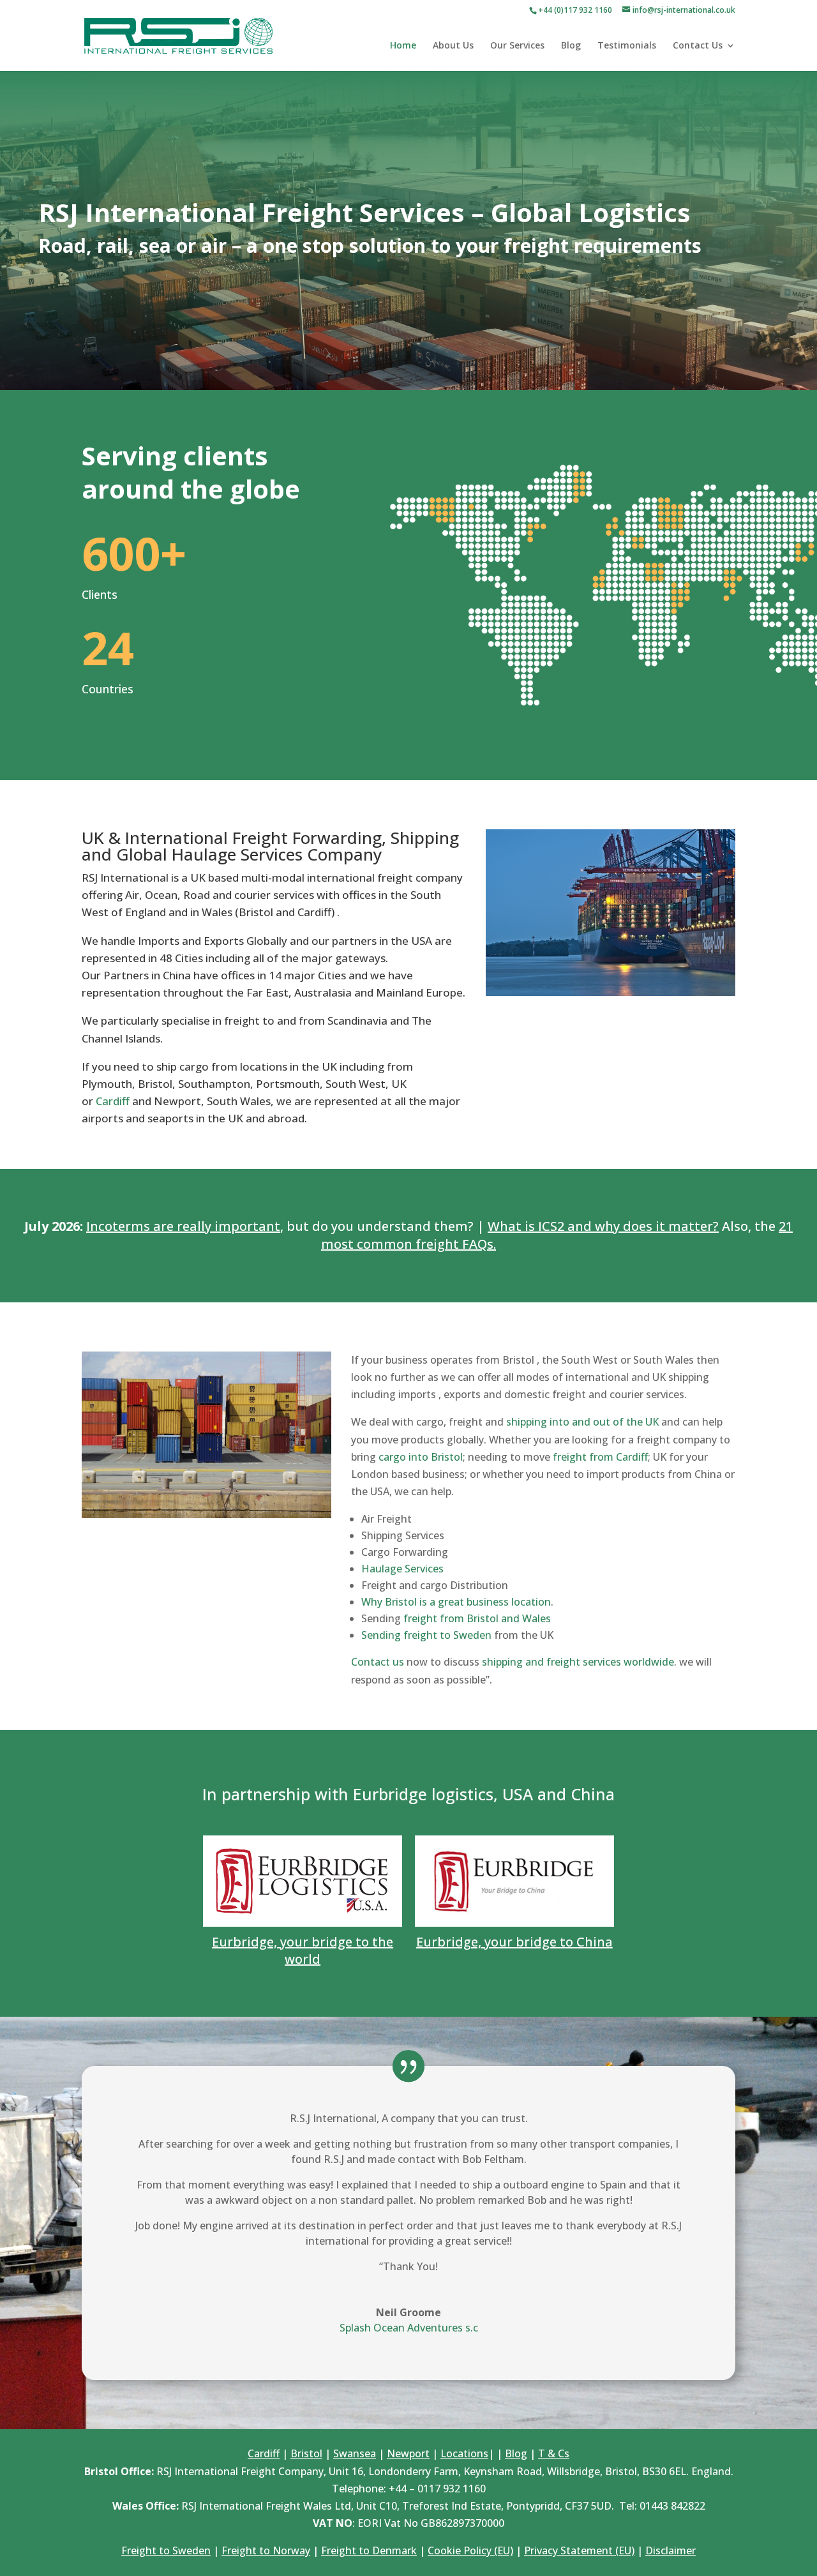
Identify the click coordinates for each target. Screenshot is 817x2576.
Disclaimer (671, 2550)
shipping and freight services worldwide (578, 1662)
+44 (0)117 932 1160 (575, 10)
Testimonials (627, 46)
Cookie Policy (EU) (470, 2550)
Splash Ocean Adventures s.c (409, 2328)
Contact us (378, 1662)
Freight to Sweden (166, 2550)
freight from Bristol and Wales (477, 1618)
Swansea (355, 2453)
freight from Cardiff (600, 1457)
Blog (571, 46)
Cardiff (113, 1101)
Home (403, 46)
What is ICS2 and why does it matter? (603, 1226)
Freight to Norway (266, 2550)
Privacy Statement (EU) (579, 2550)
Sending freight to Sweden (426, 1635)
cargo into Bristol (421, 1457)
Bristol (306, 2453)
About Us (453, 46)
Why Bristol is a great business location (456, 1602)
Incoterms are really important (183, 1226)
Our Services (517, 46)
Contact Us (698, 46)
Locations (464, 2453)
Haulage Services (402, 1569)
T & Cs (554, 2453)
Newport (408, 2453)
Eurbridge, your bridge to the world (303, 1950)
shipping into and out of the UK (582, 1422)
